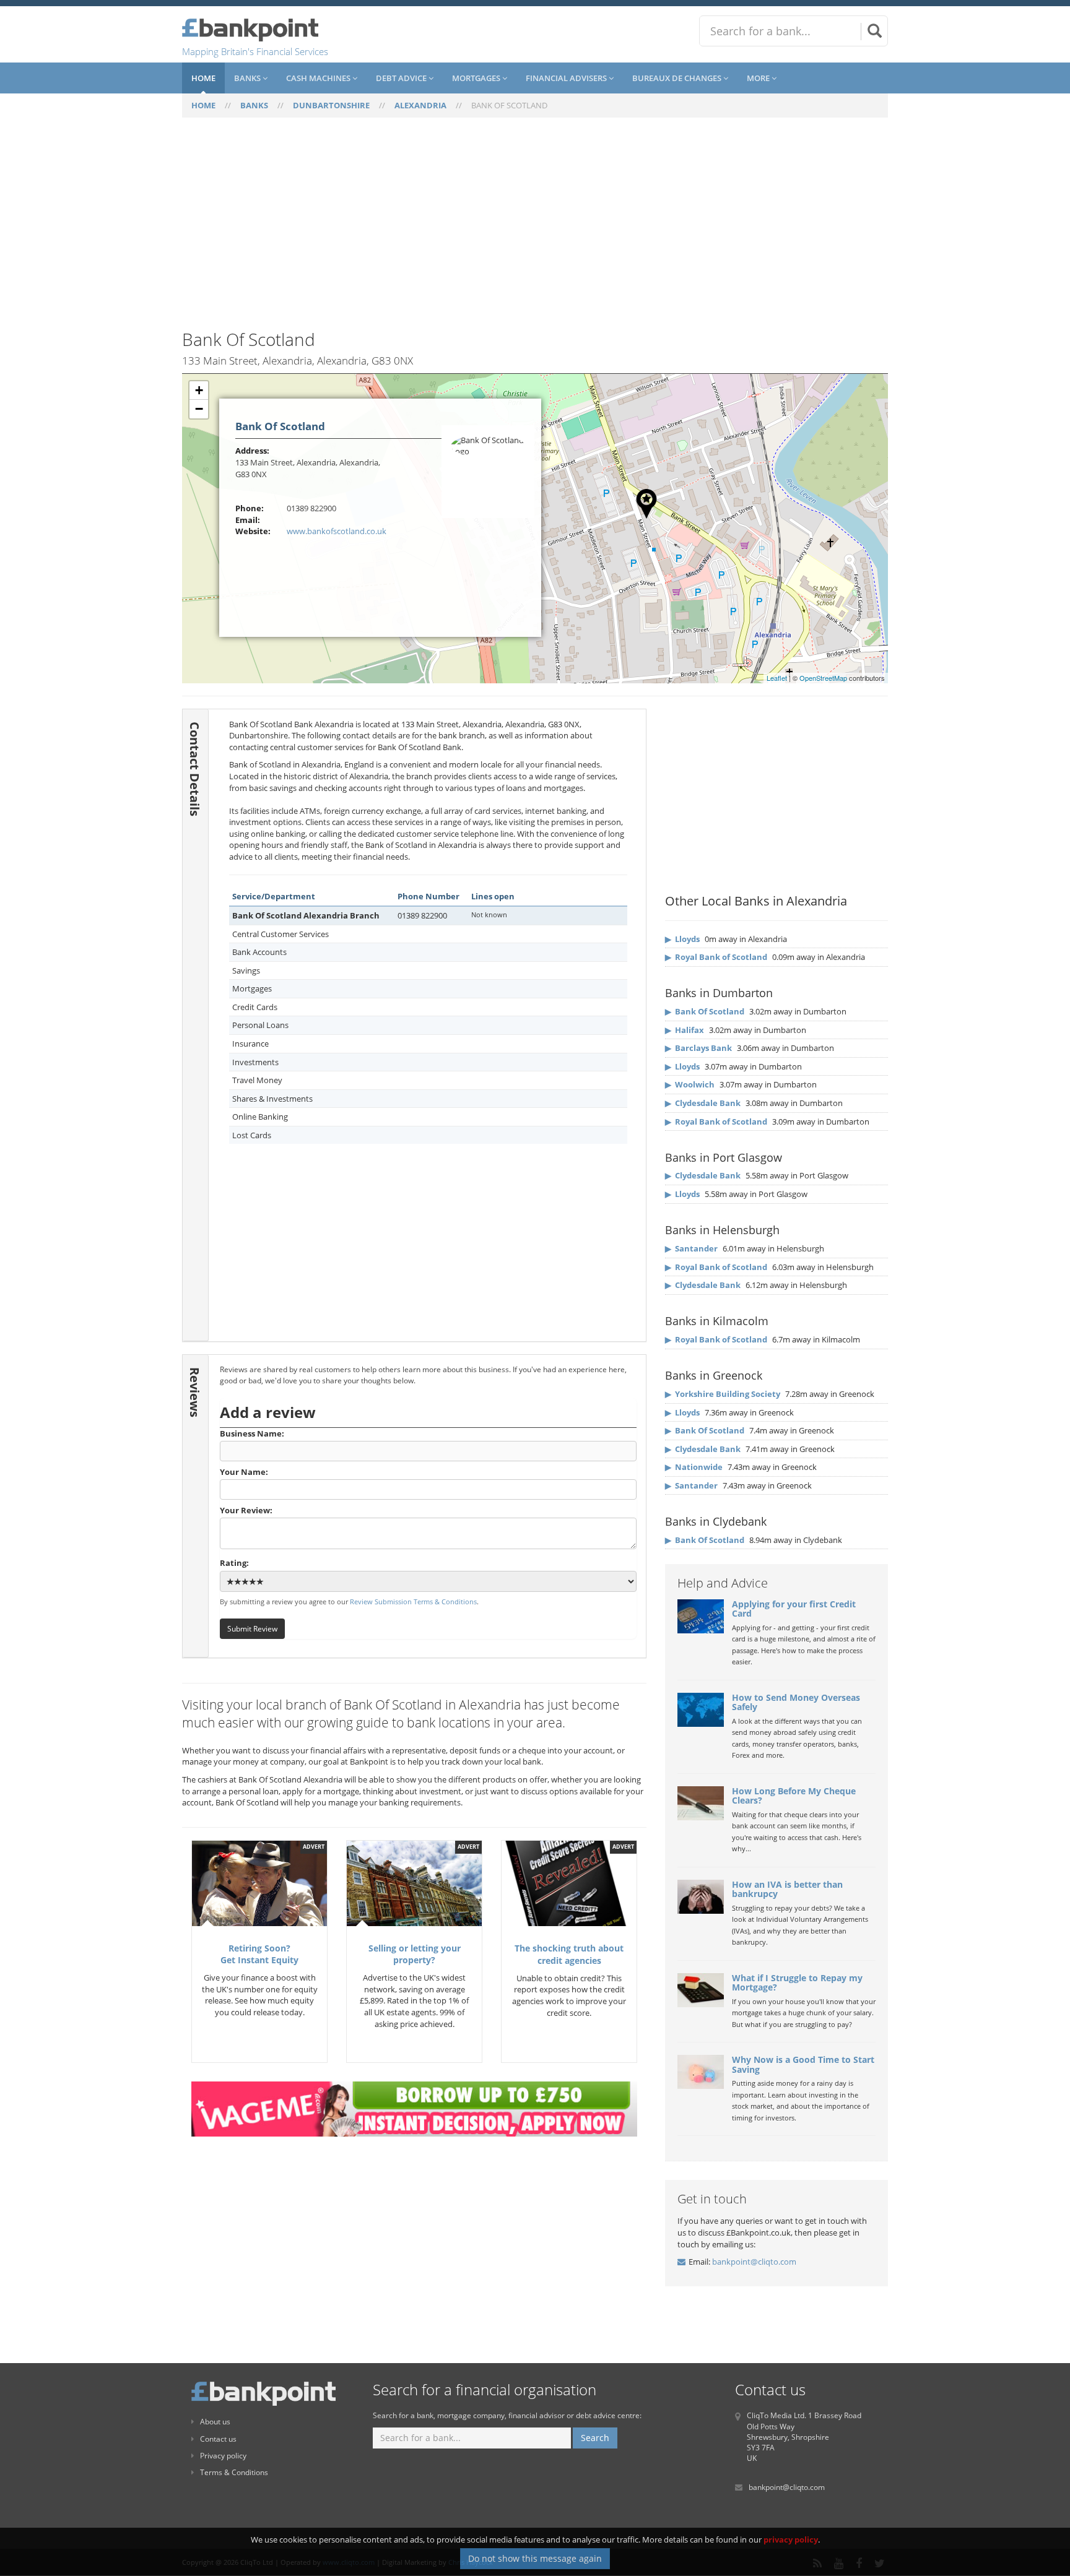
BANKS (254, 105)
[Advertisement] (535, 231)
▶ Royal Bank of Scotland (716, 957)
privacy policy (791, 2539)
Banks (248, 78)
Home (203, 78)
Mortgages (477, 78)
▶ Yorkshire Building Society (723, 1394)
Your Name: (244, 1472)
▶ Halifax (685, 1030)
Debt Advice (402, 78)
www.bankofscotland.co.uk (337, 531)
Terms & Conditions (234, 2472)
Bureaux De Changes (678, 78)
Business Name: (252, 1433)
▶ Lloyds (682, 939)
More (759, 78)
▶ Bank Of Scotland (705, 1011)
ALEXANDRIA (420, 105)
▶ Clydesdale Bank (703, 1103)
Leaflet (777, 678)
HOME (203, 105)
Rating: (234, 1563)
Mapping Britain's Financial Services (255, 51)
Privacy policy (223, 2456)
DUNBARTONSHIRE (331, 105)
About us (215, 2422)
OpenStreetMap (823, 678)
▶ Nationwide (694, 1467)
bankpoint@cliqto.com (754, 2262)
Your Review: (246, 1510)
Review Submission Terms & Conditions (413, 1601)
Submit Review (252, 1628)
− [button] (199, 409)
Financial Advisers (567, 78)
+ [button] (199, 390)
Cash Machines (319, 78)
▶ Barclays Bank (698, 1048)
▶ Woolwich (690, 1084)
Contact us (218, 2439)
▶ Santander (691, 1248)
